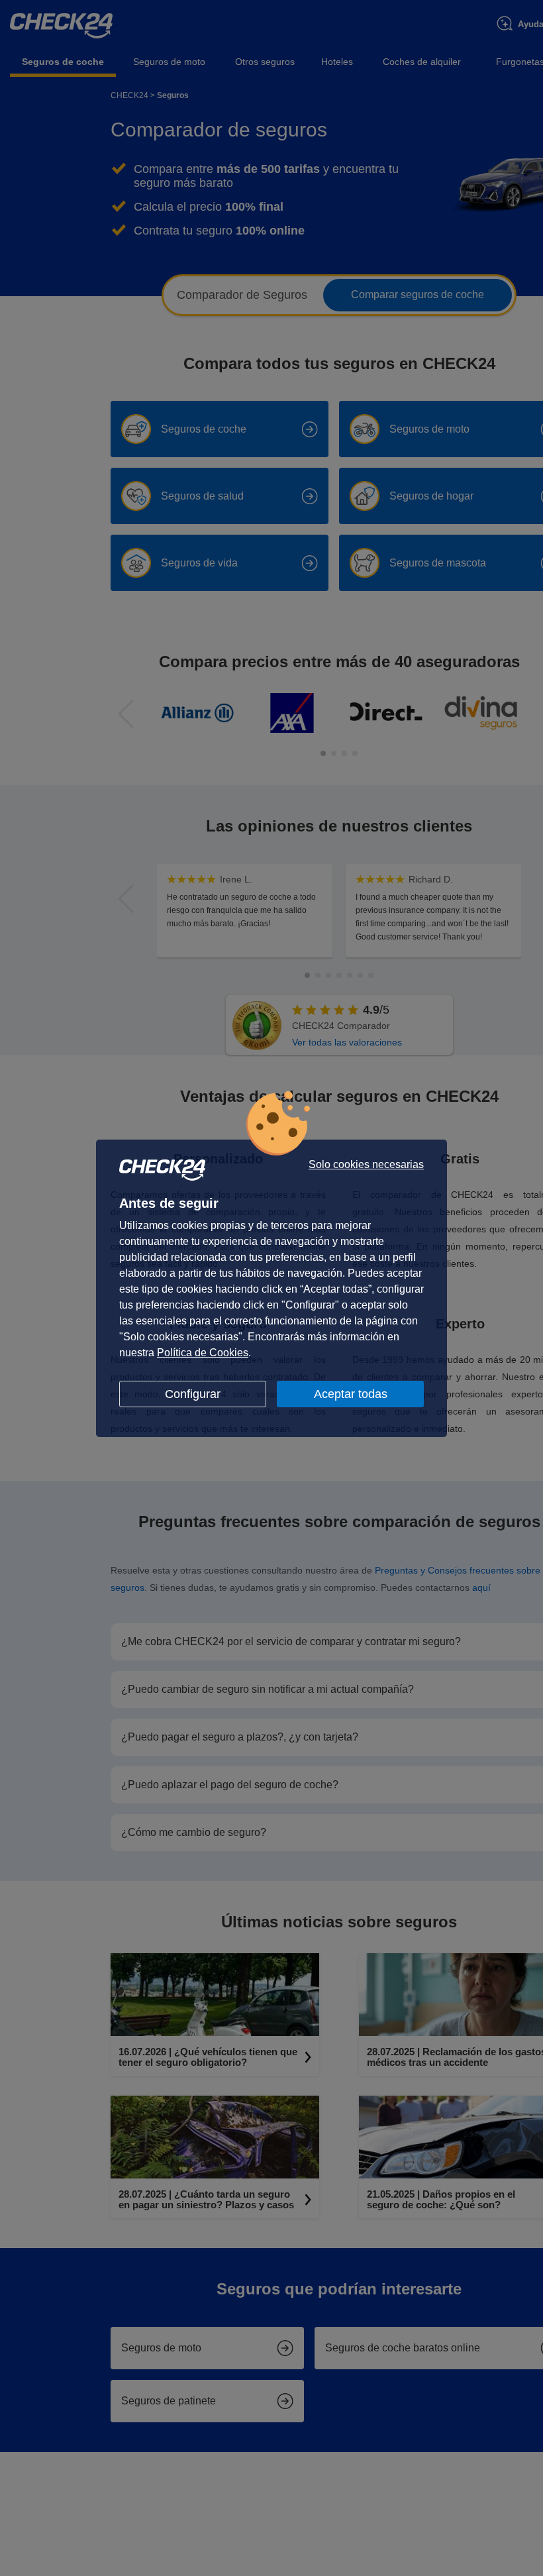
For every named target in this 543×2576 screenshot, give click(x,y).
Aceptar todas (351, 1394)
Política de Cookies (203, 1353)
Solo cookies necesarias (366, 1165)
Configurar (193, 1394)
